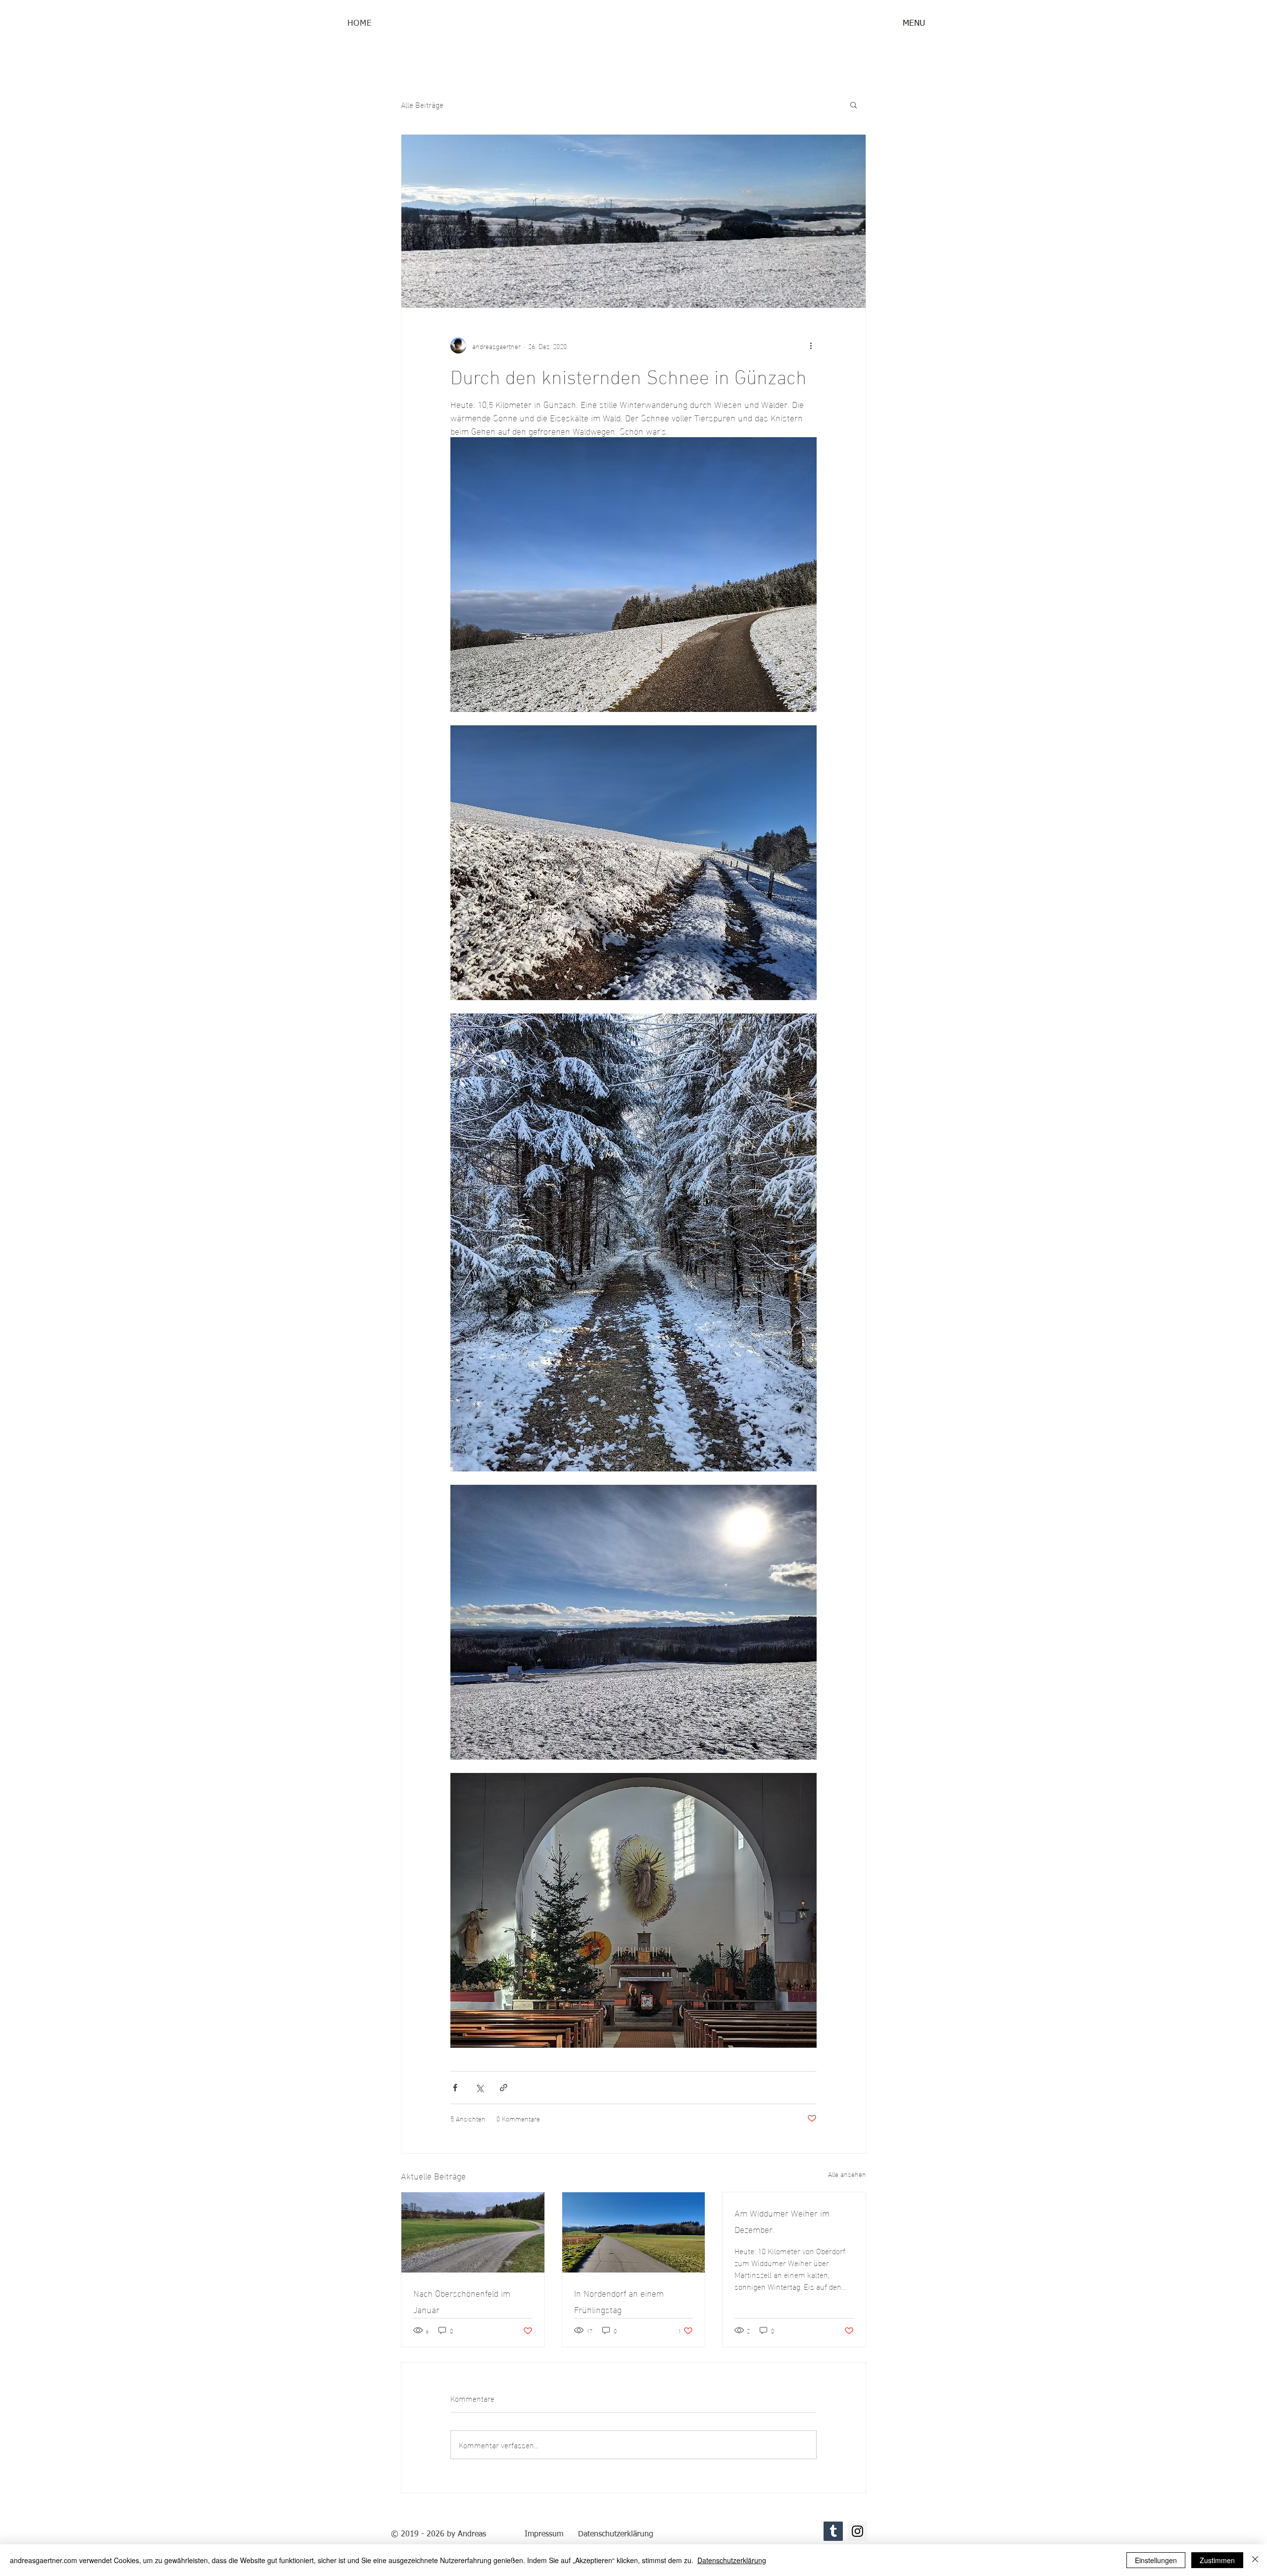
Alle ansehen (847, 2174)
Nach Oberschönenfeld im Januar (462, 2301)
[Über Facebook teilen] (455, 2088)
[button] (914, 24)
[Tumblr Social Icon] (833, 2531)
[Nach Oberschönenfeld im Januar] (473, 2232)
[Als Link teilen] (504, 2088)
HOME (360, 24)
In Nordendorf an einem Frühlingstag (619, 2301)
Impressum (544, 2534)
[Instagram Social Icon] (857, 2531)
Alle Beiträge (422, 104)
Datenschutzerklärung (732, 2560)
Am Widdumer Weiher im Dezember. (782, 2221)
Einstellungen (1156, 2560)
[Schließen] (1255, 2560)
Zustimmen (1217, 2560)
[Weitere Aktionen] (811, 346)
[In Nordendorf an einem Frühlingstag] (634, 2232)
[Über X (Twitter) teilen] (479, 2088)
